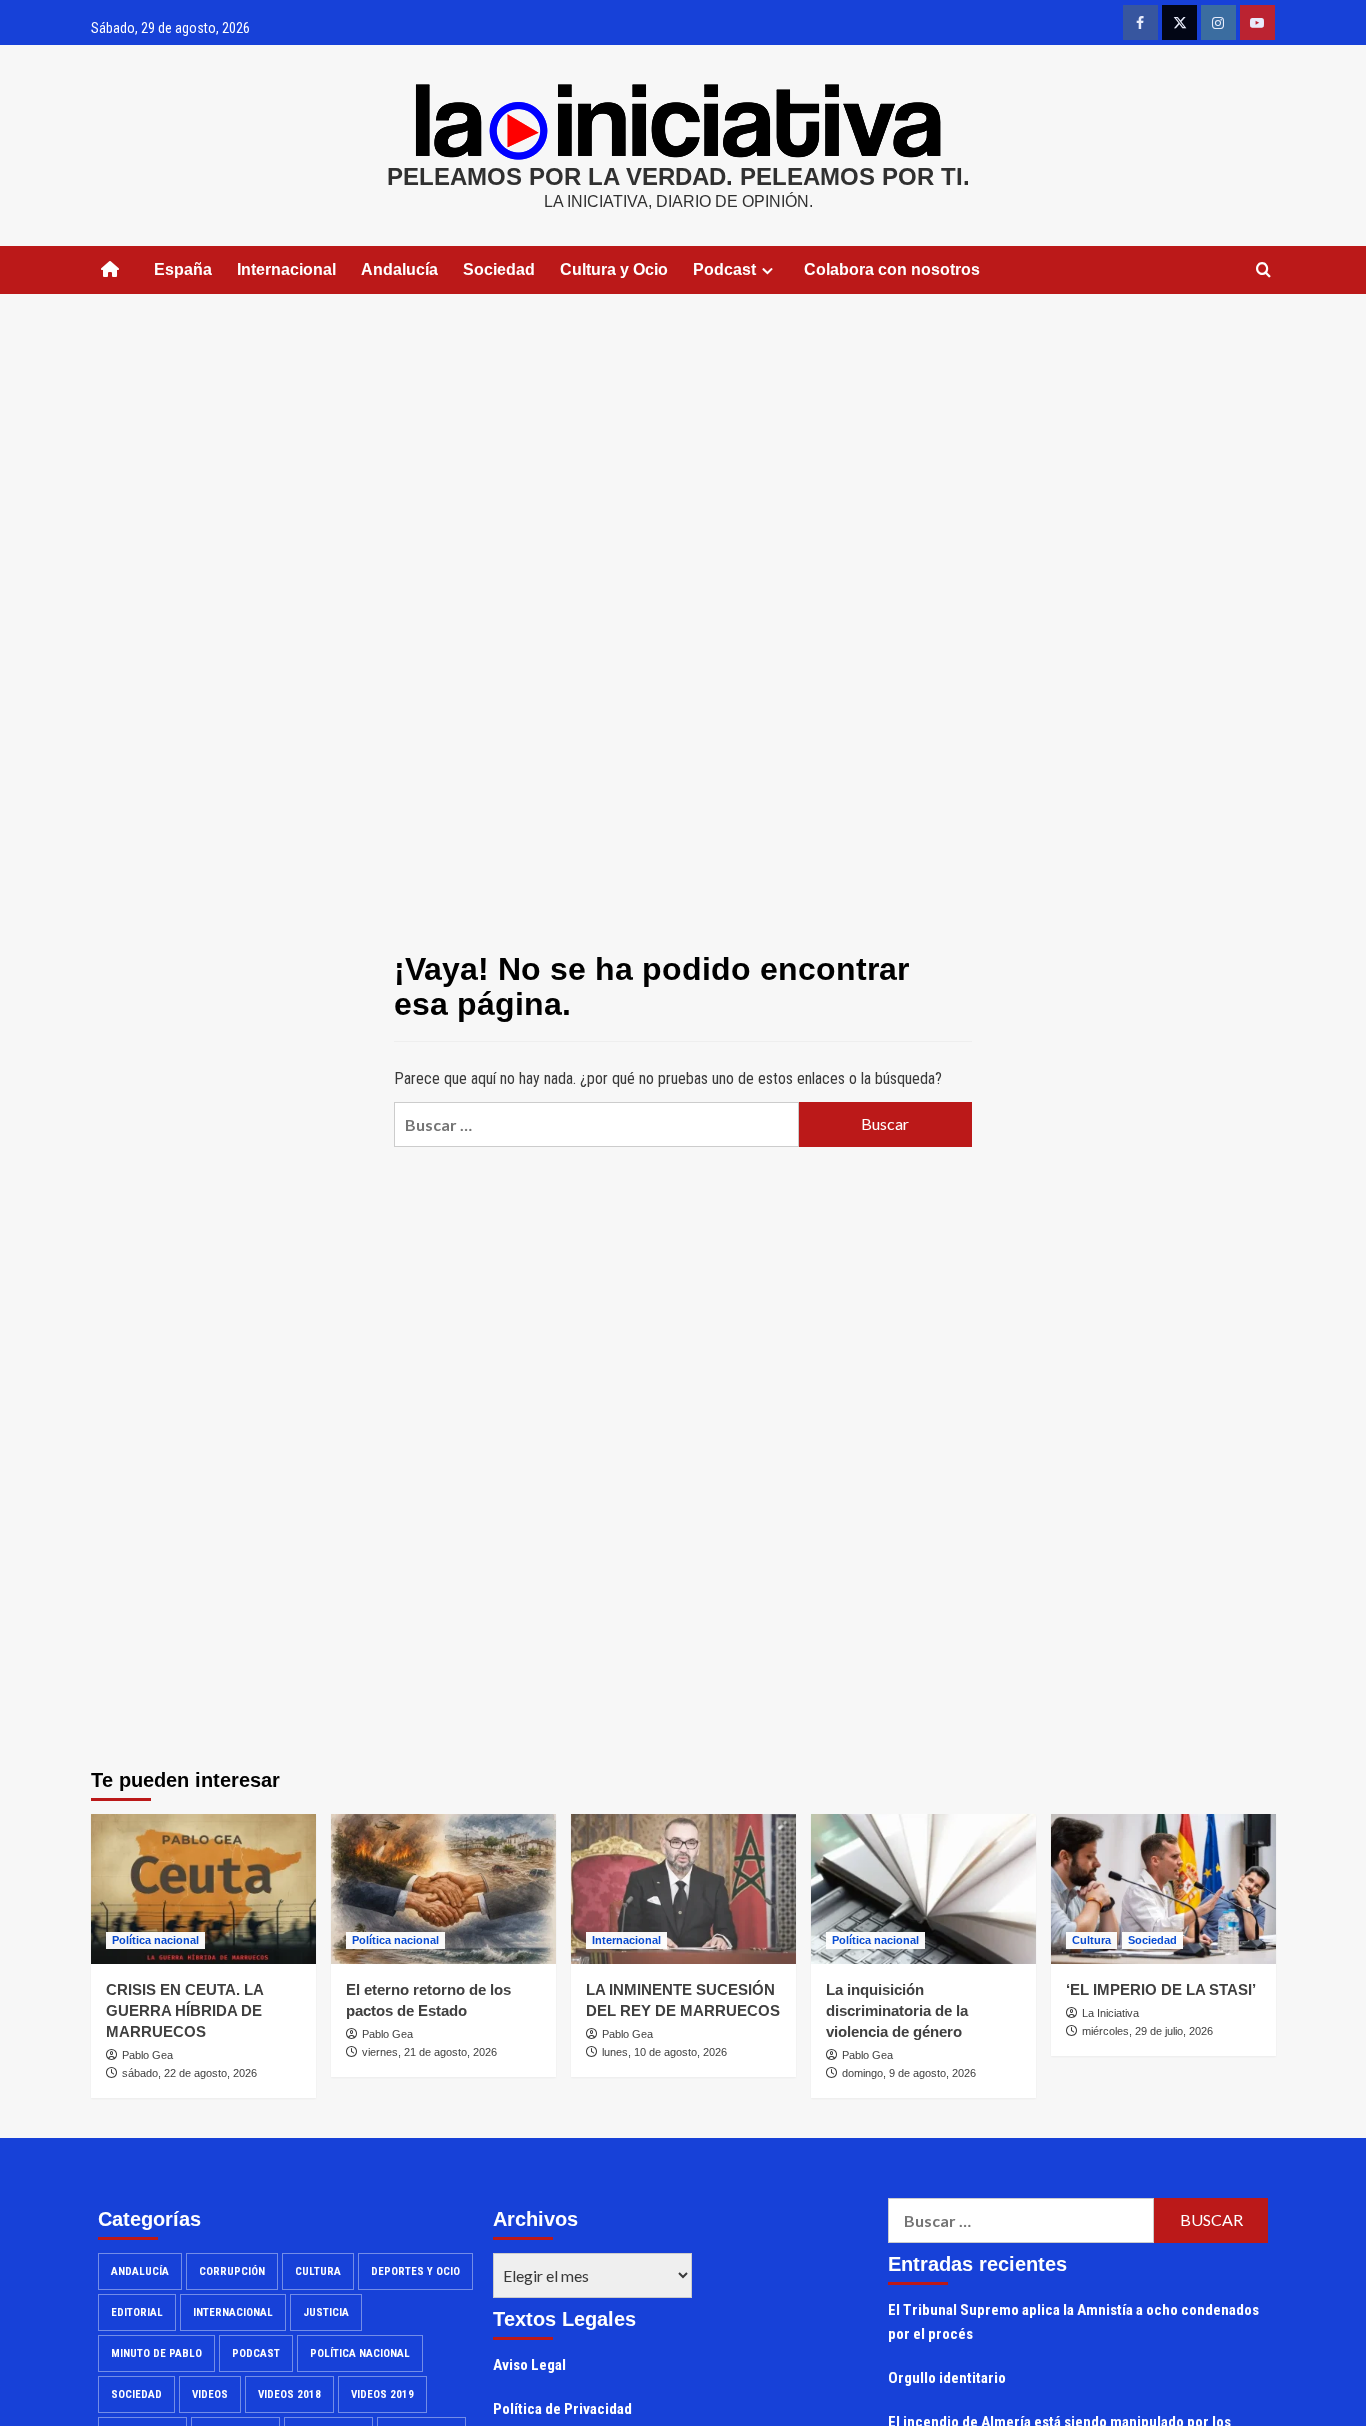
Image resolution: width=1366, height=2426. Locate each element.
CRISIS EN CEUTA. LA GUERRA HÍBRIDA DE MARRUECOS (184, 2010)
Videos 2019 (382, 2394)
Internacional (286, 269)
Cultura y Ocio (614, 269)
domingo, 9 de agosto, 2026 (909, 2073)
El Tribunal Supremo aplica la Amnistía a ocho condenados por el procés (1073, 2322)
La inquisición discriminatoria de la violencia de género (897, 2010)
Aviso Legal (529, 2365)
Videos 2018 (289, 2394)
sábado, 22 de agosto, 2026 (189, 2073)
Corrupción (232, 2271)
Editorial (137, 2312)
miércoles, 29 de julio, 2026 (1147, 2031)
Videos (210, 2394)
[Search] (1263, 270)
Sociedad (499, 269)
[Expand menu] (767, 270)
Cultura (1091, 1940)
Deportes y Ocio (415, 2271)
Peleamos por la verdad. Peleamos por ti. (678, 176)
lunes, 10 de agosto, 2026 (664, 2052)
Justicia (326, 2312)
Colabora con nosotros (892, 269)
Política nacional (155, 1940)
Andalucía (399, 269)
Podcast (256, 2353)
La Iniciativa (1110, 2013)
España (183, 269)
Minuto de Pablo (156, 2353)
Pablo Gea (147, 2055)
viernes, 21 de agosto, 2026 (429, 2052)
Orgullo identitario (947, 2378)
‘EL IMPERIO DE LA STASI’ (1161, 1989)
